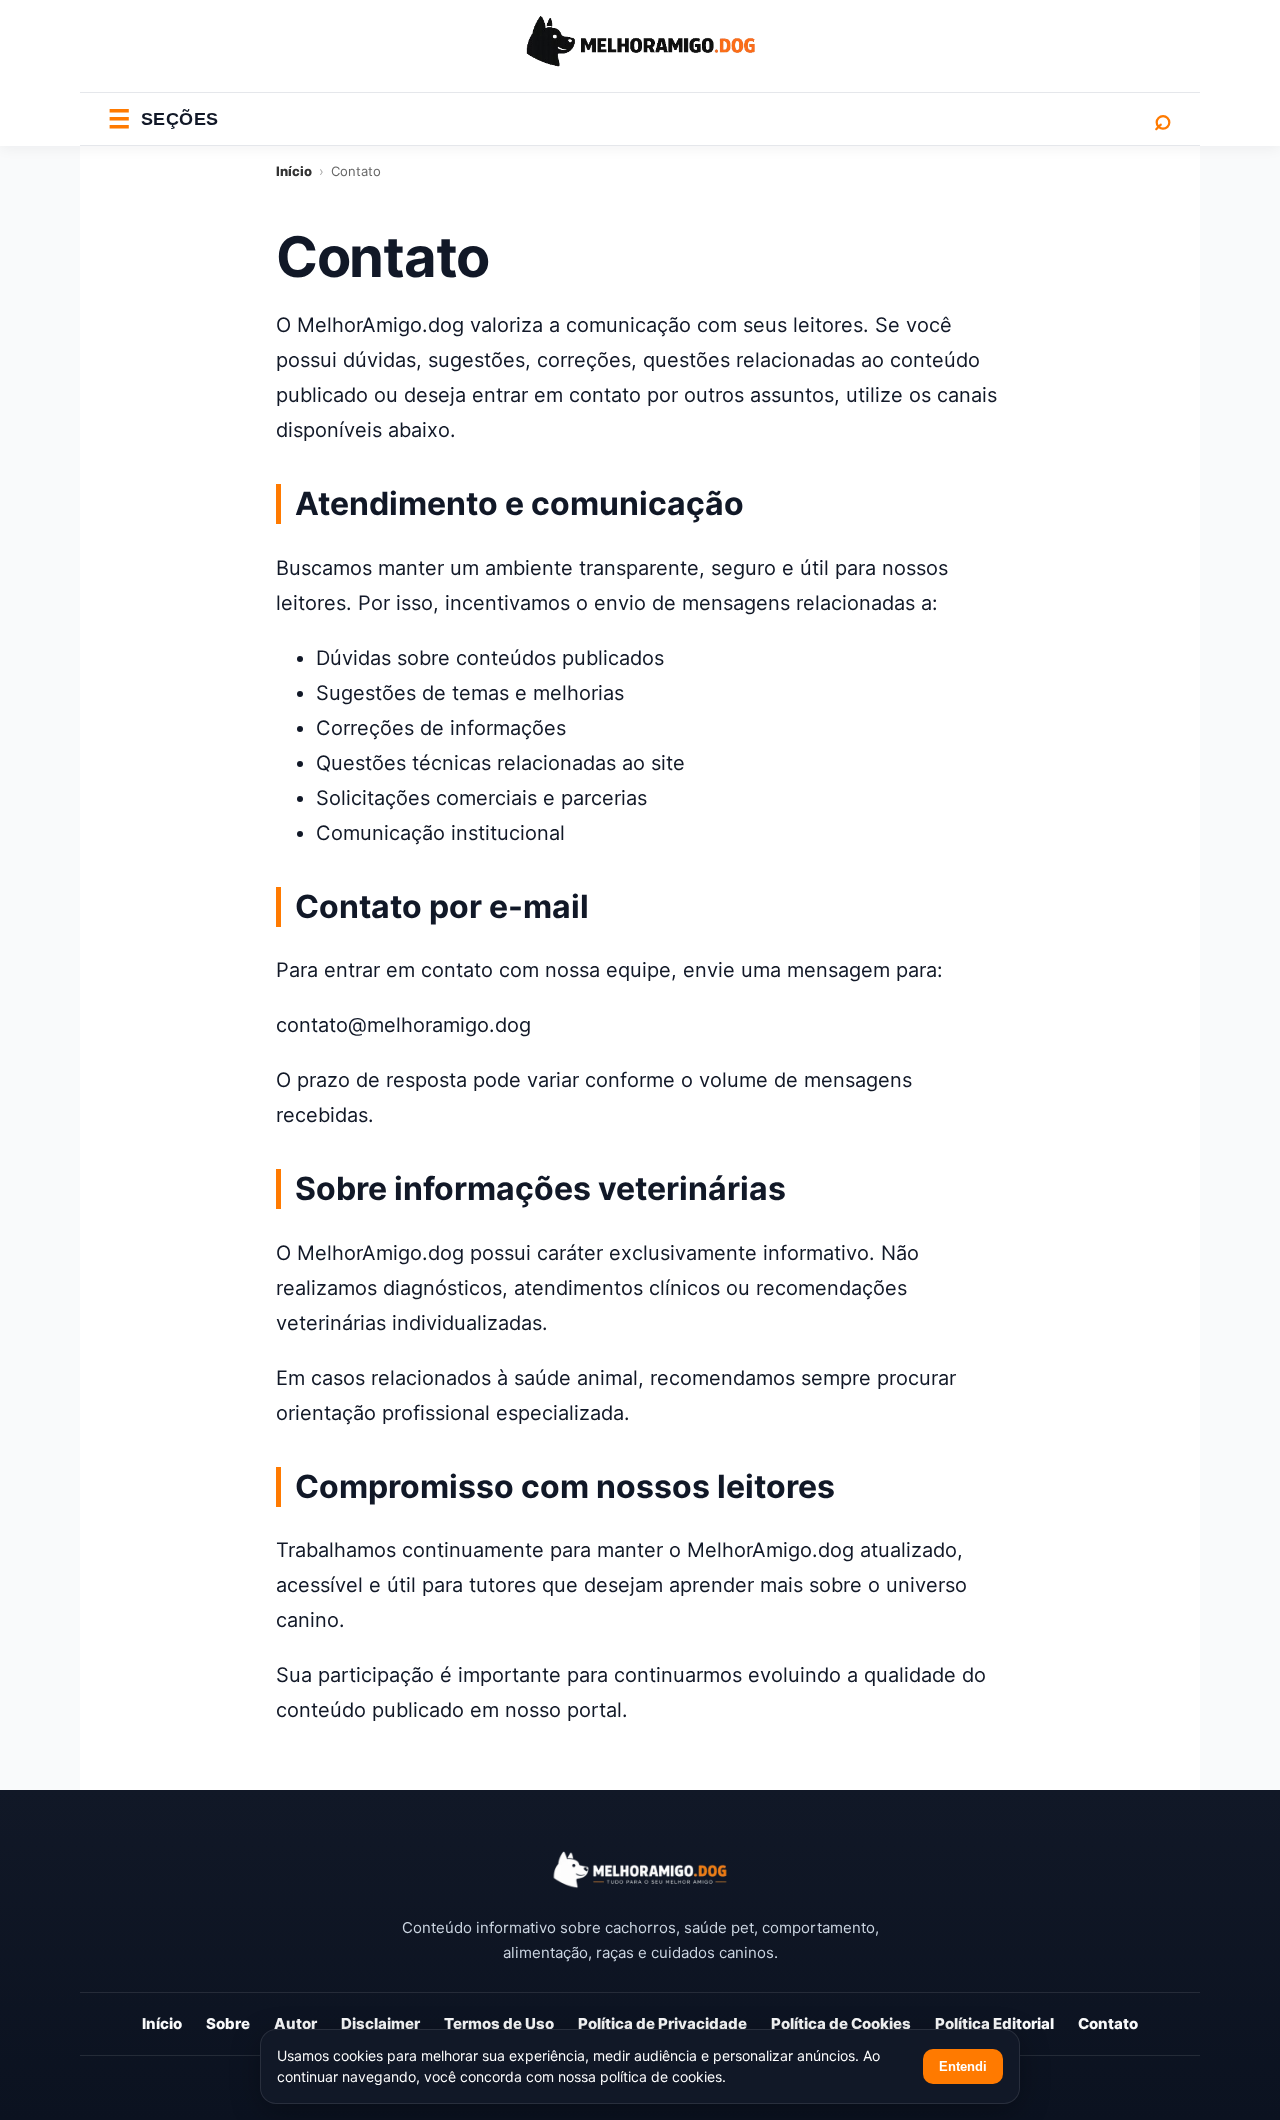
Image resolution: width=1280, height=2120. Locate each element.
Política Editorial (994, 2023)
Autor (295, 2023)
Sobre (228, 2023)
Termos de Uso (499, 2023)
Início (294, 171)
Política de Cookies (841, 2023)
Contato (1108, 2023)
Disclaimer (380, 2023)
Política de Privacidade (662, 2023)
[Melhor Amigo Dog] (640, 1869)
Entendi (963, 2066)
